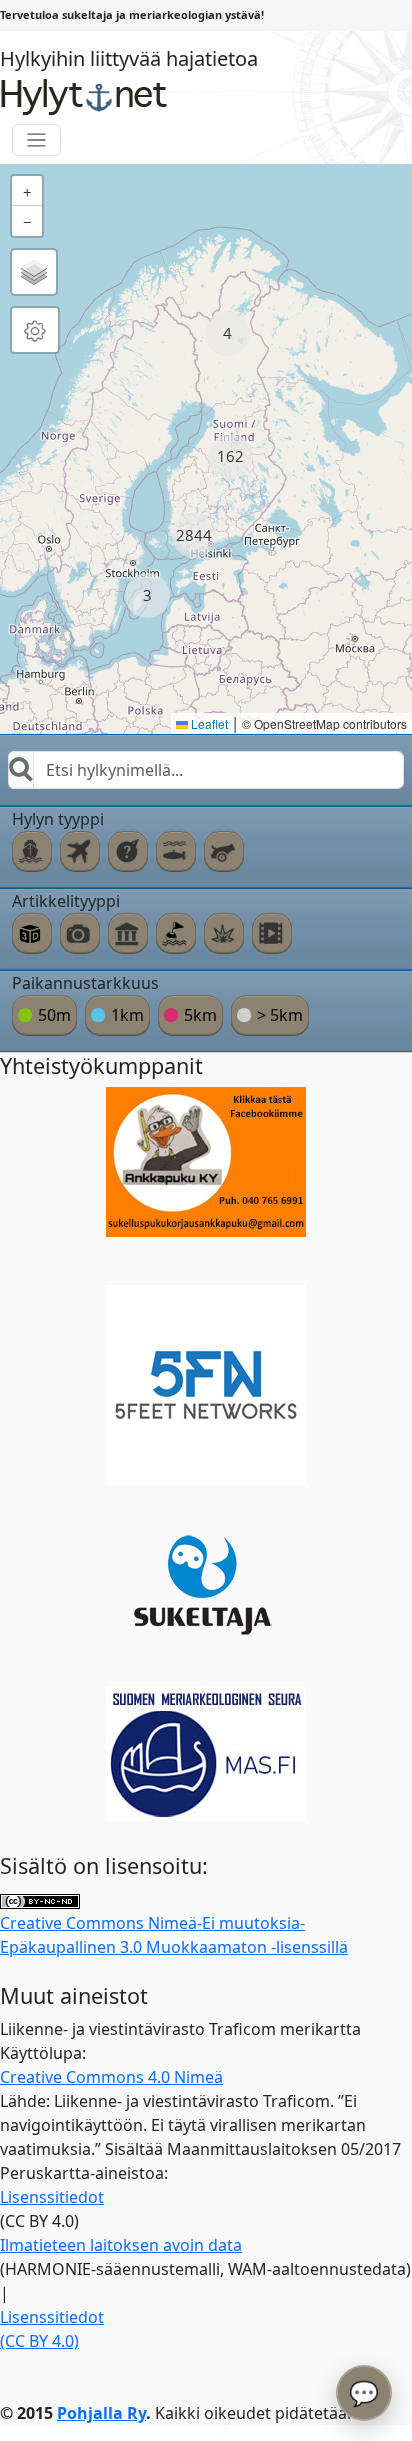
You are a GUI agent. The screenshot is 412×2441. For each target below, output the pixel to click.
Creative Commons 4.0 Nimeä (111, 2077)
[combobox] (206, 770)
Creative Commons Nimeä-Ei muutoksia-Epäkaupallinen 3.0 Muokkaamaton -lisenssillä (174, 1935)
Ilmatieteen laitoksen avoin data (121, 2245)
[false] (32, 851)
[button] (227, 333)
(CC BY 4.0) (39, 2341)
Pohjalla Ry (101, 2413)
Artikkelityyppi (66, 901)
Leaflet (208, 723)
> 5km (280, 1015)
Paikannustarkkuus (85, 983)
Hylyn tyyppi (58, 819)
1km (127, 1015)
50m (54, 1015)
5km (200, 1015)
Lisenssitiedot (52, 2197)
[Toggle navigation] (36, 140)
